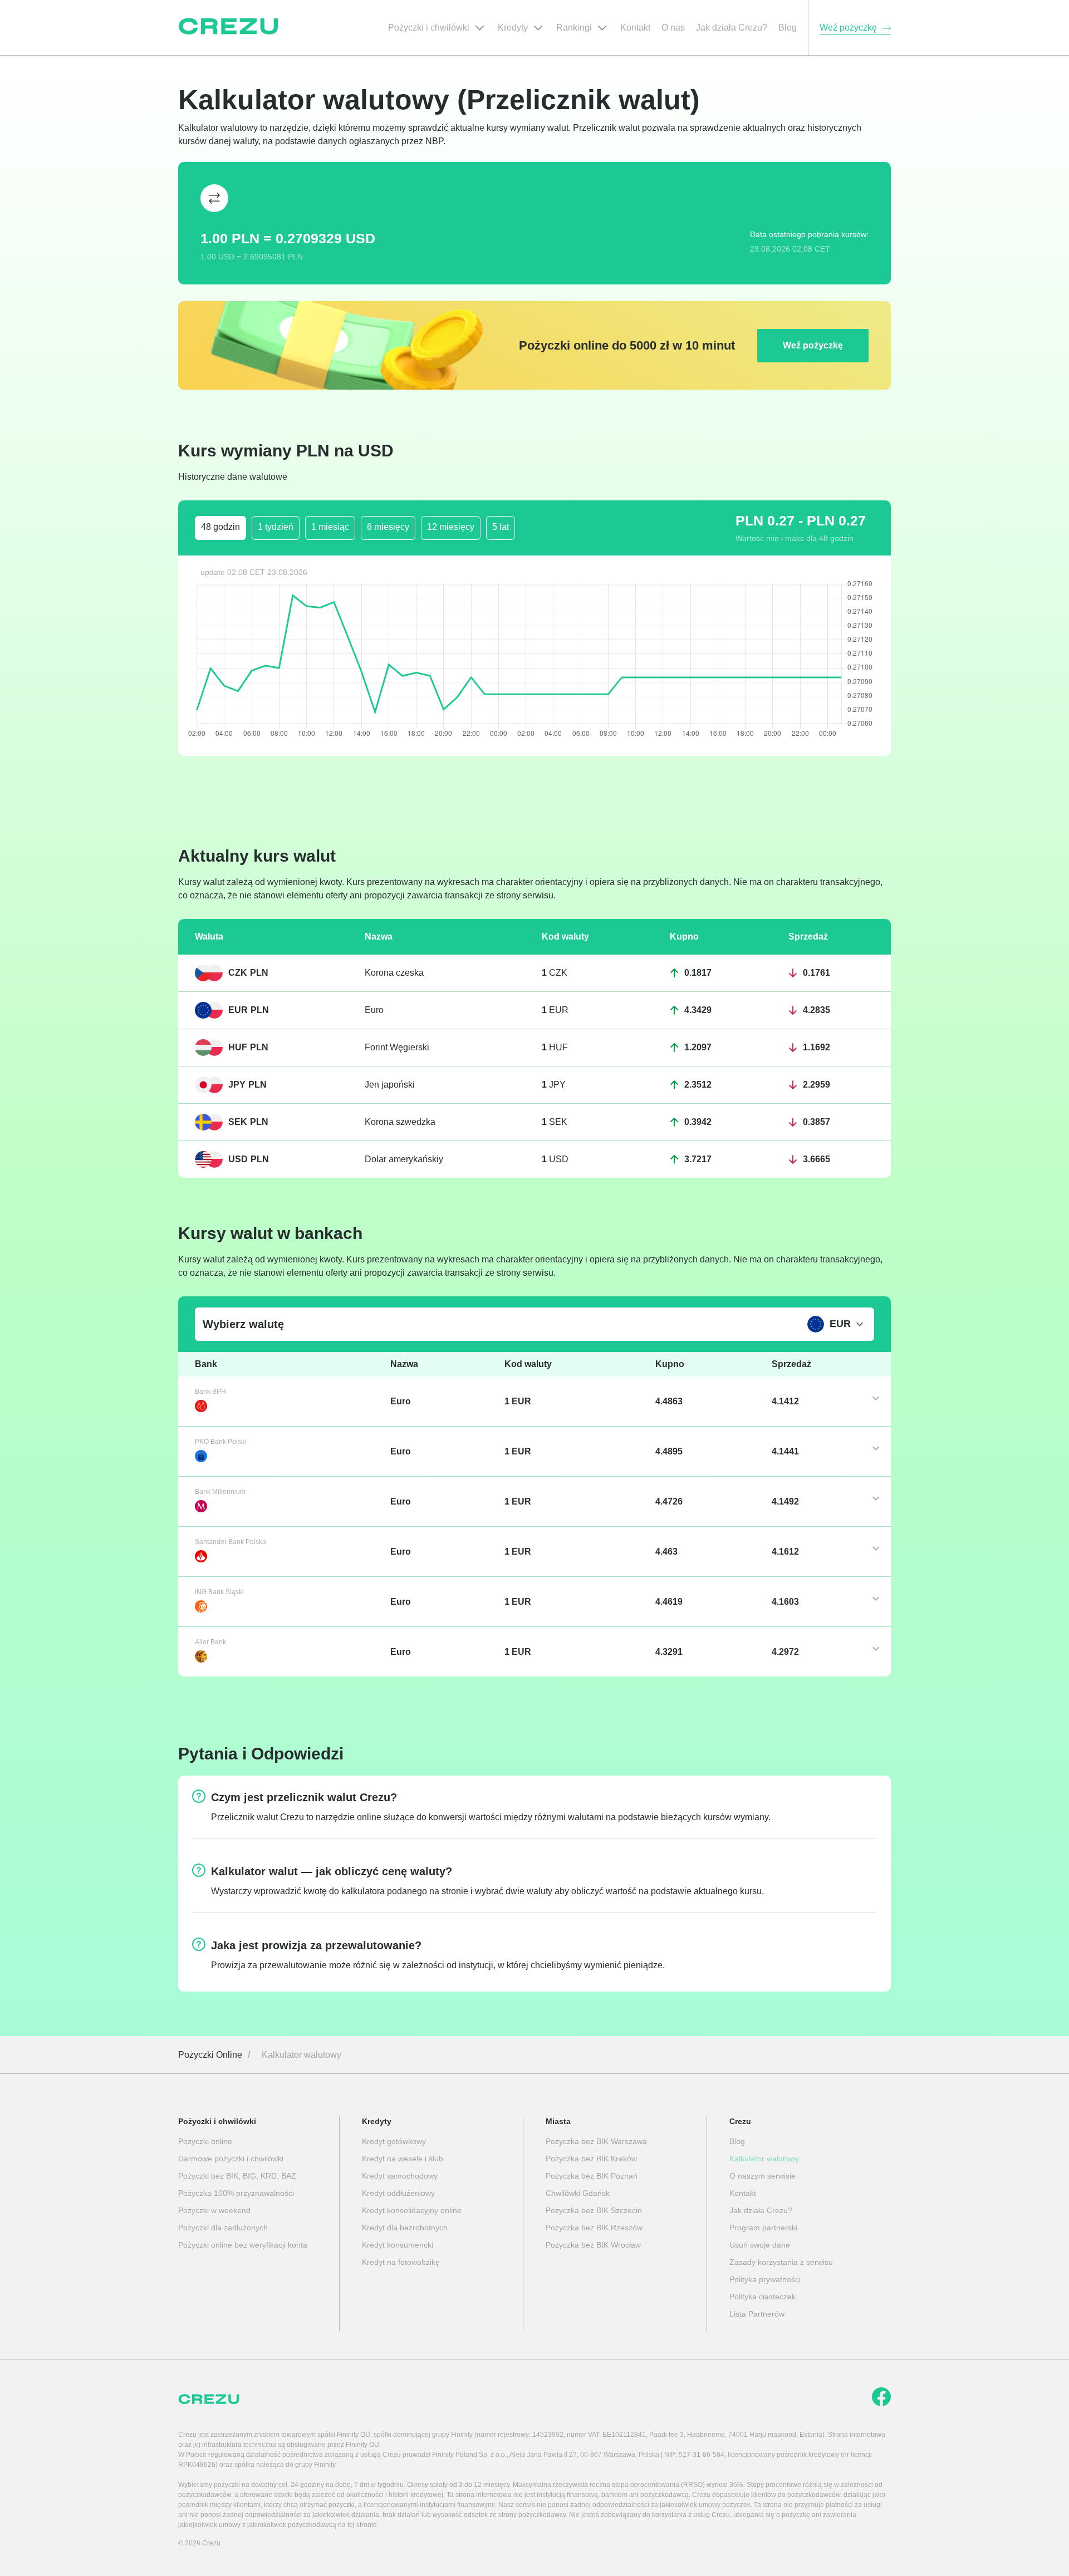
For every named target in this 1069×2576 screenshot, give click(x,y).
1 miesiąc (330, 527)
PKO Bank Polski (220, 1442)
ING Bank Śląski (219, 1592)
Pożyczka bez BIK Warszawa (596, 2141)
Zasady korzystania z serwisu (781, 2262)
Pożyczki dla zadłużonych (223, 2228)
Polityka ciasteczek (762, 2297)
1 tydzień (276, 527)
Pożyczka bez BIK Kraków (591, 2159)
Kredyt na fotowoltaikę (401, 2262)
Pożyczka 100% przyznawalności (236, 2193)
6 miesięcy (388, 527)
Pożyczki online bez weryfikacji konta (243, 2245)
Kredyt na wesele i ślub (403, 2159)
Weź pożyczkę (813, 345)
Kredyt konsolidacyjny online (412, 2210)
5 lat (501, 527)
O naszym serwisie (762, 2176)
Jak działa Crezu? (761, 2210)
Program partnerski (763, 2228)
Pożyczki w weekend (214, 2210)
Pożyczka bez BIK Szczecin (594, 2210)
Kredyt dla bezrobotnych (405, 2228)
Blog (737, 2141)
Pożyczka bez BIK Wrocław (593, 2245)
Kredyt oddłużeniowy (398, 2193)
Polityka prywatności (765, 2279)
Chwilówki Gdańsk (578, 2193)
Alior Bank (210, 1642)
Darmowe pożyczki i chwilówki (231, 2159)
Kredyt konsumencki (398, 2245)
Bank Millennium (220, 1492)
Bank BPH (210, 1392)
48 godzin (220, 527)
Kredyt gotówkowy (394, 2141)
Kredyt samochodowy (400, 2176)
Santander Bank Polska (231, 1542)
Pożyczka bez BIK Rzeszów (594, 2228)
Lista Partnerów (757, 2314)
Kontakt (743, 2193)
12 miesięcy (451, 527)
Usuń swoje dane (760, 2245)
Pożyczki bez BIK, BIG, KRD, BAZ (237, 2176)
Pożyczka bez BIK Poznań (592, 2176)
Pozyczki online (205, 2141)
